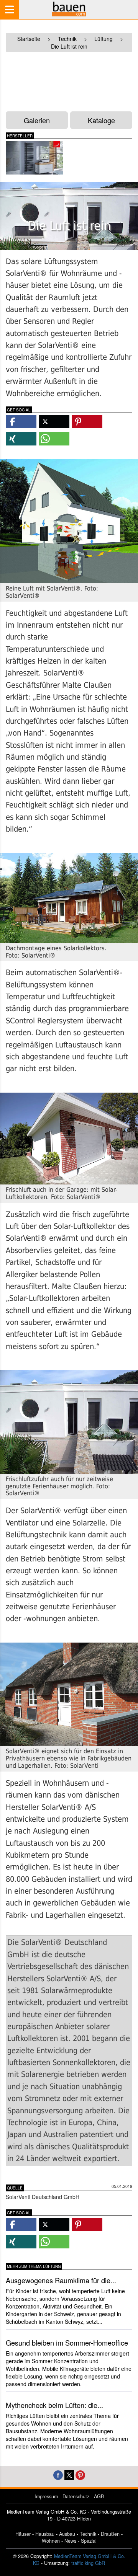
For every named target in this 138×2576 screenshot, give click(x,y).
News (70, 2541)
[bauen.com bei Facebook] (58, 2474)
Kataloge (101, 120)
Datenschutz (76, 2496)
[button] (21, 422)
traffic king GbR (88, 2563)
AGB (99, 2496)
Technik (88, 2534)
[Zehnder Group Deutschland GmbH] (34, 158)
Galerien (37, 120)
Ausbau (67, 2534)
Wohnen (51, 2541)
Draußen (110, 2534)
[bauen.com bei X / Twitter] (69, 2474)
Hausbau (45, 2534)
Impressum (46, 2496)
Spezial (89, 2541)
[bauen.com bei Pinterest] (80, 2474)
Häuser (23, 2534)
